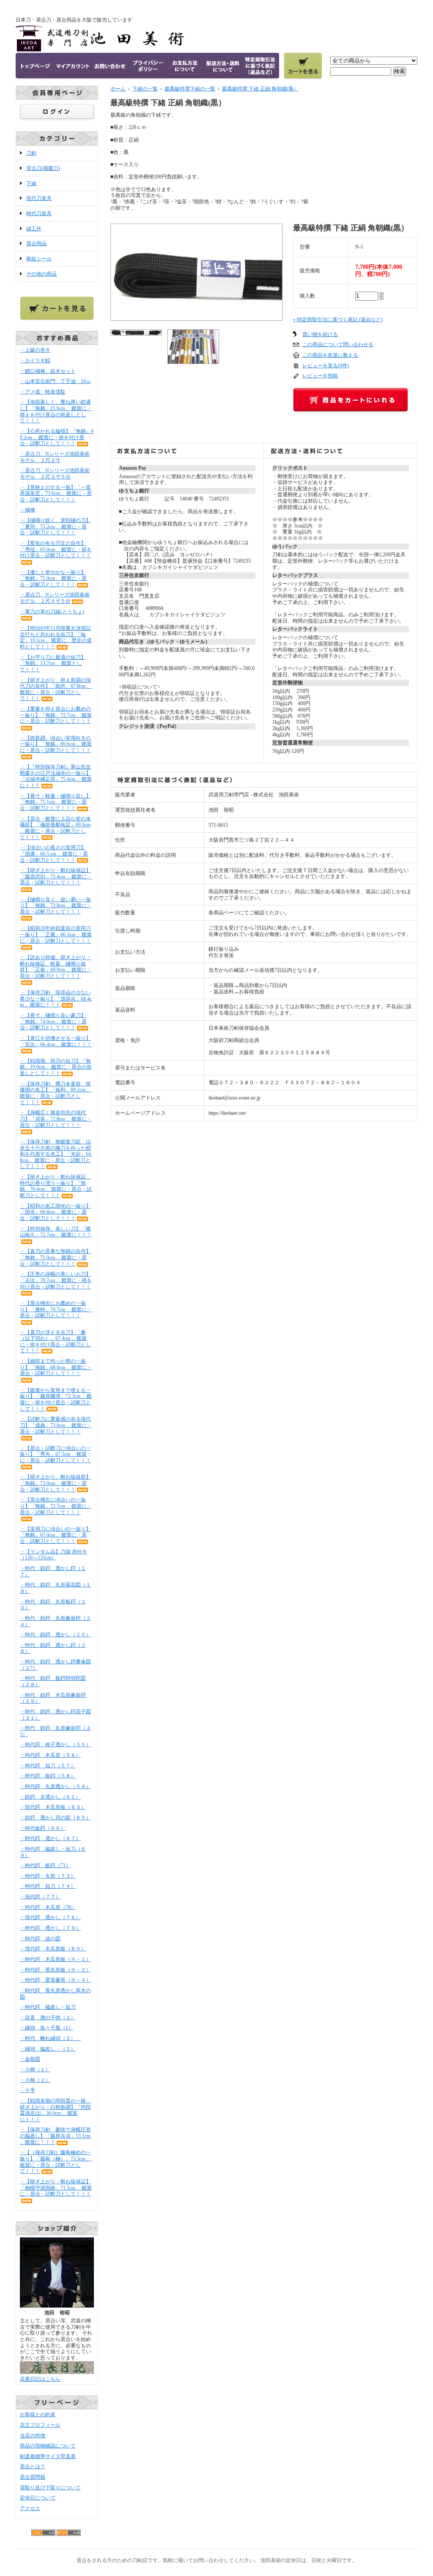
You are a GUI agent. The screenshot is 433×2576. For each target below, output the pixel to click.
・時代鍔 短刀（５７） (48, 1766)
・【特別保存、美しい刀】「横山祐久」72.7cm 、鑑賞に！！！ (56, 1232)
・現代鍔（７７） (40, 1897)
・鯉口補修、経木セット (48, 371)
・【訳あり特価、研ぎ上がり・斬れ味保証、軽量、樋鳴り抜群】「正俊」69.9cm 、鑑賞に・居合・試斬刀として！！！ (56, 967)
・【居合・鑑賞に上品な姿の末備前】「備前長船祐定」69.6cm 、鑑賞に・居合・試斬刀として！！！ (55, 828)
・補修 (27, 510)
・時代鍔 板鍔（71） (45, 1865)
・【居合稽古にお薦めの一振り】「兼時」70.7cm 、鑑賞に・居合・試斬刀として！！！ (56, 1309)
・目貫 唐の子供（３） (48, 2018)
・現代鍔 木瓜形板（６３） (53, 1807)
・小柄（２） (35, 2080)
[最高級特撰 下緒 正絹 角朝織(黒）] (196, 317)
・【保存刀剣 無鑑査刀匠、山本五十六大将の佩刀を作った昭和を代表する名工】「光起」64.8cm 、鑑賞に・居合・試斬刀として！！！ (56, 1154)
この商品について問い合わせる (338, 345)
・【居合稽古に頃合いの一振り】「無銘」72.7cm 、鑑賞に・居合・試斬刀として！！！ (56, 1506)
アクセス (30, 2508)
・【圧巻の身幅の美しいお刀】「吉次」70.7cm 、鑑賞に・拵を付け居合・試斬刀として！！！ (56, 1280)
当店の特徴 (33, 2436)
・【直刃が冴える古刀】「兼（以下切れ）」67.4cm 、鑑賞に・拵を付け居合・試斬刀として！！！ (55, 1342)
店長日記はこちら (40, 2379)
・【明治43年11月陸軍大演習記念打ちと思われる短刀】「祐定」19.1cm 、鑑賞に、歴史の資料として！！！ (56, 637)
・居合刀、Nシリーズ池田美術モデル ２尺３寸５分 (55, 474)
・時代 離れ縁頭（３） (50, 2038)
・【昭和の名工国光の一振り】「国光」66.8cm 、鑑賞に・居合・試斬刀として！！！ (55, 1212)
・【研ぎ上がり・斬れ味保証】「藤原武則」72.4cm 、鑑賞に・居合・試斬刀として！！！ (56, 876)
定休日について (38, 2498)
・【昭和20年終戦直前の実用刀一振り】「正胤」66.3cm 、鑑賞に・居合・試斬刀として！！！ (56, 934)
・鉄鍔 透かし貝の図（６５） (55, 1818)
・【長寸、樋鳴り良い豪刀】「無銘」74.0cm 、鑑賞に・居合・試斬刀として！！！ (53, 1021)
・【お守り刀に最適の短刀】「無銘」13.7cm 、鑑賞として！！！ (53, 663)
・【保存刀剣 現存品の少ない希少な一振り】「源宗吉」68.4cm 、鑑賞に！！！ (56, 999)
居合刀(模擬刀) (43, 168)
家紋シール (39, 259)
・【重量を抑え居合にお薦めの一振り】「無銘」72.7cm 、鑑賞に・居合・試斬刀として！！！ (56, 715)
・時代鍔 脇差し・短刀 (48, 2007)
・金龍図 (30, 2059)
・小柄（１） (35, 2070)
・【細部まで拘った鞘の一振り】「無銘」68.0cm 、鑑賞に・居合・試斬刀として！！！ (56, 1367)
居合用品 (36, 243)
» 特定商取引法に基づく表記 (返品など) (338, 320)
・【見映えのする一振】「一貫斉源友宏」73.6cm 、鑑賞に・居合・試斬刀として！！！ (56, 494)
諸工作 (34, 229)
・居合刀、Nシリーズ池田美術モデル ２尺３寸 (55, 457)
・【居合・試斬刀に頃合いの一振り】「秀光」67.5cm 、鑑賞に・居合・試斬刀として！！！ (55, 1454)
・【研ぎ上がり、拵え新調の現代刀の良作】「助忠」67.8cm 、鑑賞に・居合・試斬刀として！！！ (56, 689)
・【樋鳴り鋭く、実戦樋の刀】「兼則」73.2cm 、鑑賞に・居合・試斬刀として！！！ (55, 526)
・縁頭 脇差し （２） (48, 2049)
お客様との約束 (38, 2415)
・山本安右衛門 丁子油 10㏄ (55, 381)
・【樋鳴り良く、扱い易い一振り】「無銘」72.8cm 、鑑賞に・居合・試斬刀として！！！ (56, 906)
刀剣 (31, 153)
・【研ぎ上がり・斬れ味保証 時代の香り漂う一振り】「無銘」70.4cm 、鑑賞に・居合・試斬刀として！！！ (56, 1186)
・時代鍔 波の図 (40, 1939)
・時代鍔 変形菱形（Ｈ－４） (55, 1980)
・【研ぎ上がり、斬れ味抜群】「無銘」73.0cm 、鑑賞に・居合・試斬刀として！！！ (55, 1483)
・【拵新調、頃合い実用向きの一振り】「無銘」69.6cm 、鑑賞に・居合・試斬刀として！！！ (56, 744)
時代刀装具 (39, 213)
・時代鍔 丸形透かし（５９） (55, 1786)
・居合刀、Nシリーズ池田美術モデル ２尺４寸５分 (55, 598)
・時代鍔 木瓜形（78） (48, 1907)
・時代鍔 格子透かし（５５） (55, 1745)
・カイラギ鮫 (35, 361)
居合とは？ (33, 2467)
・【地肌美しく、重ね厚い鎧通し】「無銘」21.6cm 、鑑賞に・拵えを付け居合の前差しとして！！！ (56, 411)
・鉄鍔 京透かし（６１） (50, 1797)
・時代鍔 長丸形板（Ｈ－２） (55, 1970)
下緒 (31, 183)
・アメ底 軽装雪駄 (43, 392)
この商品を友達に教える (330, 355)
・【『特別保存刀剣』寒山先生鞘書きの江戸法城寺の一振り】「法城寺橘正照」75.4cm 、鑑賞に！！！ (56, 776)
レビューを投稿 (320, 376)
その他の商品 (41, 274)
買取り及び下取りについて (50, 2488)
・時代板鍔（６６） (43, 1828)
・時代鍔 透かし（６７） (50, 1838)
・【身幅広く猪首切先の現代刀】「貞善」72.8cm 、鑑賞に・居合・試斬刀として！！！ (56, 1119)
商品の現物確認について (48, 2446)
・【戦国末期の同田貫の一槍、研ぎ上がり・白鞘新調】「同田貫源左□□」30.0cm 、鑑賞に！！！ (55, 2110)
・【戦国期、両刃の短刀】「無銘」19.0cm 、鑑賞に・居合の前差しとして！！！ (56, 1067)
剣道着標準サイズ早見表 (48, 2456)
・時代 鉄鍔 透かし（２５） (55, 1635)
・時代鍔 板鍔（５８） (48, 1776)
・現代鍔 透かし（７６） (50, 1917)
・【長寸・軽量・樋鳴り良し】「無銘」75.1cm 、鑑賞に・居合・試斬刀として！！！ (55, 802)
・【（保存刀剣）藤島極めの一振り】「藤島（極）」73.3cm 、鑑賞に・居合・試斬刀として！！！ (56, 2162)
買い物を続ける (320, 334)
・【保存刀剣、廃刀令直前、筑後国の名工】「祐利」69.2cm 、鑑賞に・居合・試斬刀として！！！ (56, 1093)
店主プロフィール (40, 2425)
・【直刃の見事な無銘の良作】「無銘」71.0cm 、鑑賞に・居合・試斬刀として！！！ (55, 1257)
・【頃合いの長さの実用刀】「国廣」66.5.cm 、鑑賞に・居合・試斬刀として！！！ (54, 854)
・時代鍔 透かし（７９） (50, 1928)
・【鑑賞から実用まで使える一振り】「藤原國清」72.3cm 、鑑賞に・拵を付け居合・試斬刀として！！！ (56, 1400)
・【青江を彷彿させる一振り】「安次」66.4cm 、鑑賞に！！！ (56, 1041)
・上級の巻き (35, 350)
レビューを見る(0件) (326, 366)
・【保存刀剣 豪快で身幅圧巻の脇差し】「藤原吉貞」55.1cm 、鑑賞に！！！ (55, 2136)
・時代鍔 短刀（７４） (48, 1886)
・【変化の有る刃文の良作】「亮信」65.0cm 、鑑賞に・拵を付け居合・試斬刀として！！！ (56, 549)
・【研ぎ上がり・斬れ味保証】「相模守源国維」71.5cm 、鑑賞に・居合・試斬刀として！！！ (56, 2188)
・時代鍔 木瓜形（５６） (50, 1755)
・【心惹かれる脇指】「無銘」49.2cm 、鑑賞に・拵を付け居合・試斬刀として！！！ (57, 437)
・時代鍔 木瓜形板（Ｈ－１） (55, 1959)
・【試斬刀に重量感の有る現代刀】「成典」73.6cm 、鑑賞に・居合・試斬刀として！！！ (56, 1425)
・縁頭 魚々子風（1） (47, 2028)
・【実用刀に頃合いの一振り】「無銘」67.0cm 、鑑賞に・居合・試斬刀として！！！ (55, 1535)
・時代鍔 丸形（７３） (48, 1876)
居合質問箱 (33, 2477)
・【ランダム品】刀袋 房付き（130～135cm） (53, 1555)
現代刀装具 (39, 198)
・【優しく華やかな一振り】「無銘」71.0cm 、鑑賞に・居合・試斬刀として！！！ (53, 578)
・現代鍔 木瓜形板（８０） (53, 1949)
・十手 (27, 2090)
